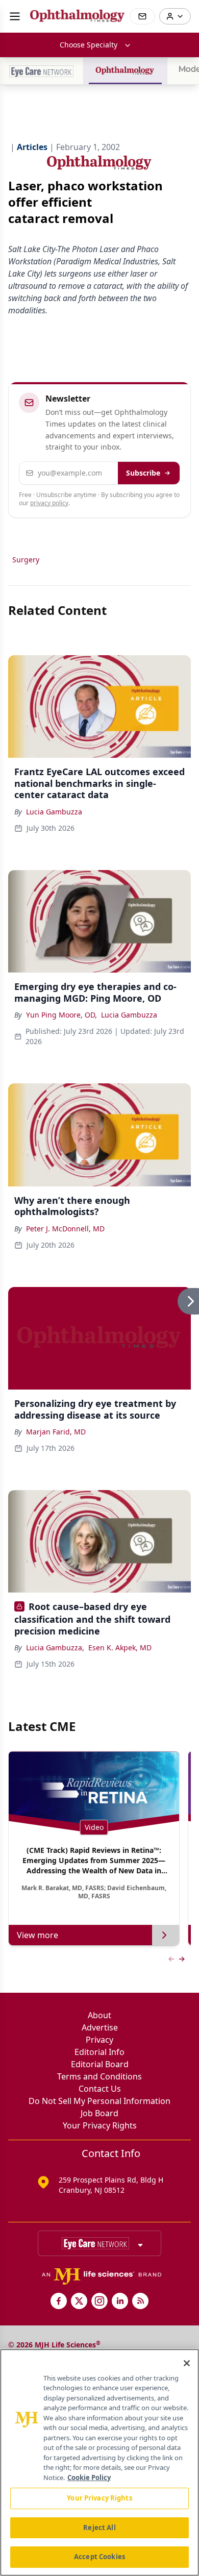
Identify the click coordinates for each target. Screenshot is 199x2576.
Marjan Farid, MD (56, 1432)
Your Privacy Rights (100, 2125)
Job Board (99, 2113)
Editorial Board (100, 2064)
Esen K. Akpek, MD (120, 1648)
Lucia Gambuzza (54, 812)
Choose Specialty (89, 45)
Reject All (99, 2528)
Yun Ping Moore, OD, (61, 1015)
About (99, 2015)
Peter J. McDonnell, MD (65, 1229)
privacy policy (49, 503)
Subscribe (143, 473)
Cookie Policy (89, 2478)
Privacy (99, 2040)
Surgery (26, 560)
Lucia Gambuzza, (55, 1648)
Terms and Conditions (99, 2076)
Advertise (100, 2027)
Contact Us (100, 2089)
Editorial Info (99, 2052)
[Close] (187, 2363)
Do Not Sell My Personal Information (99, 2101)
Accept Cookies (99, 2557)
